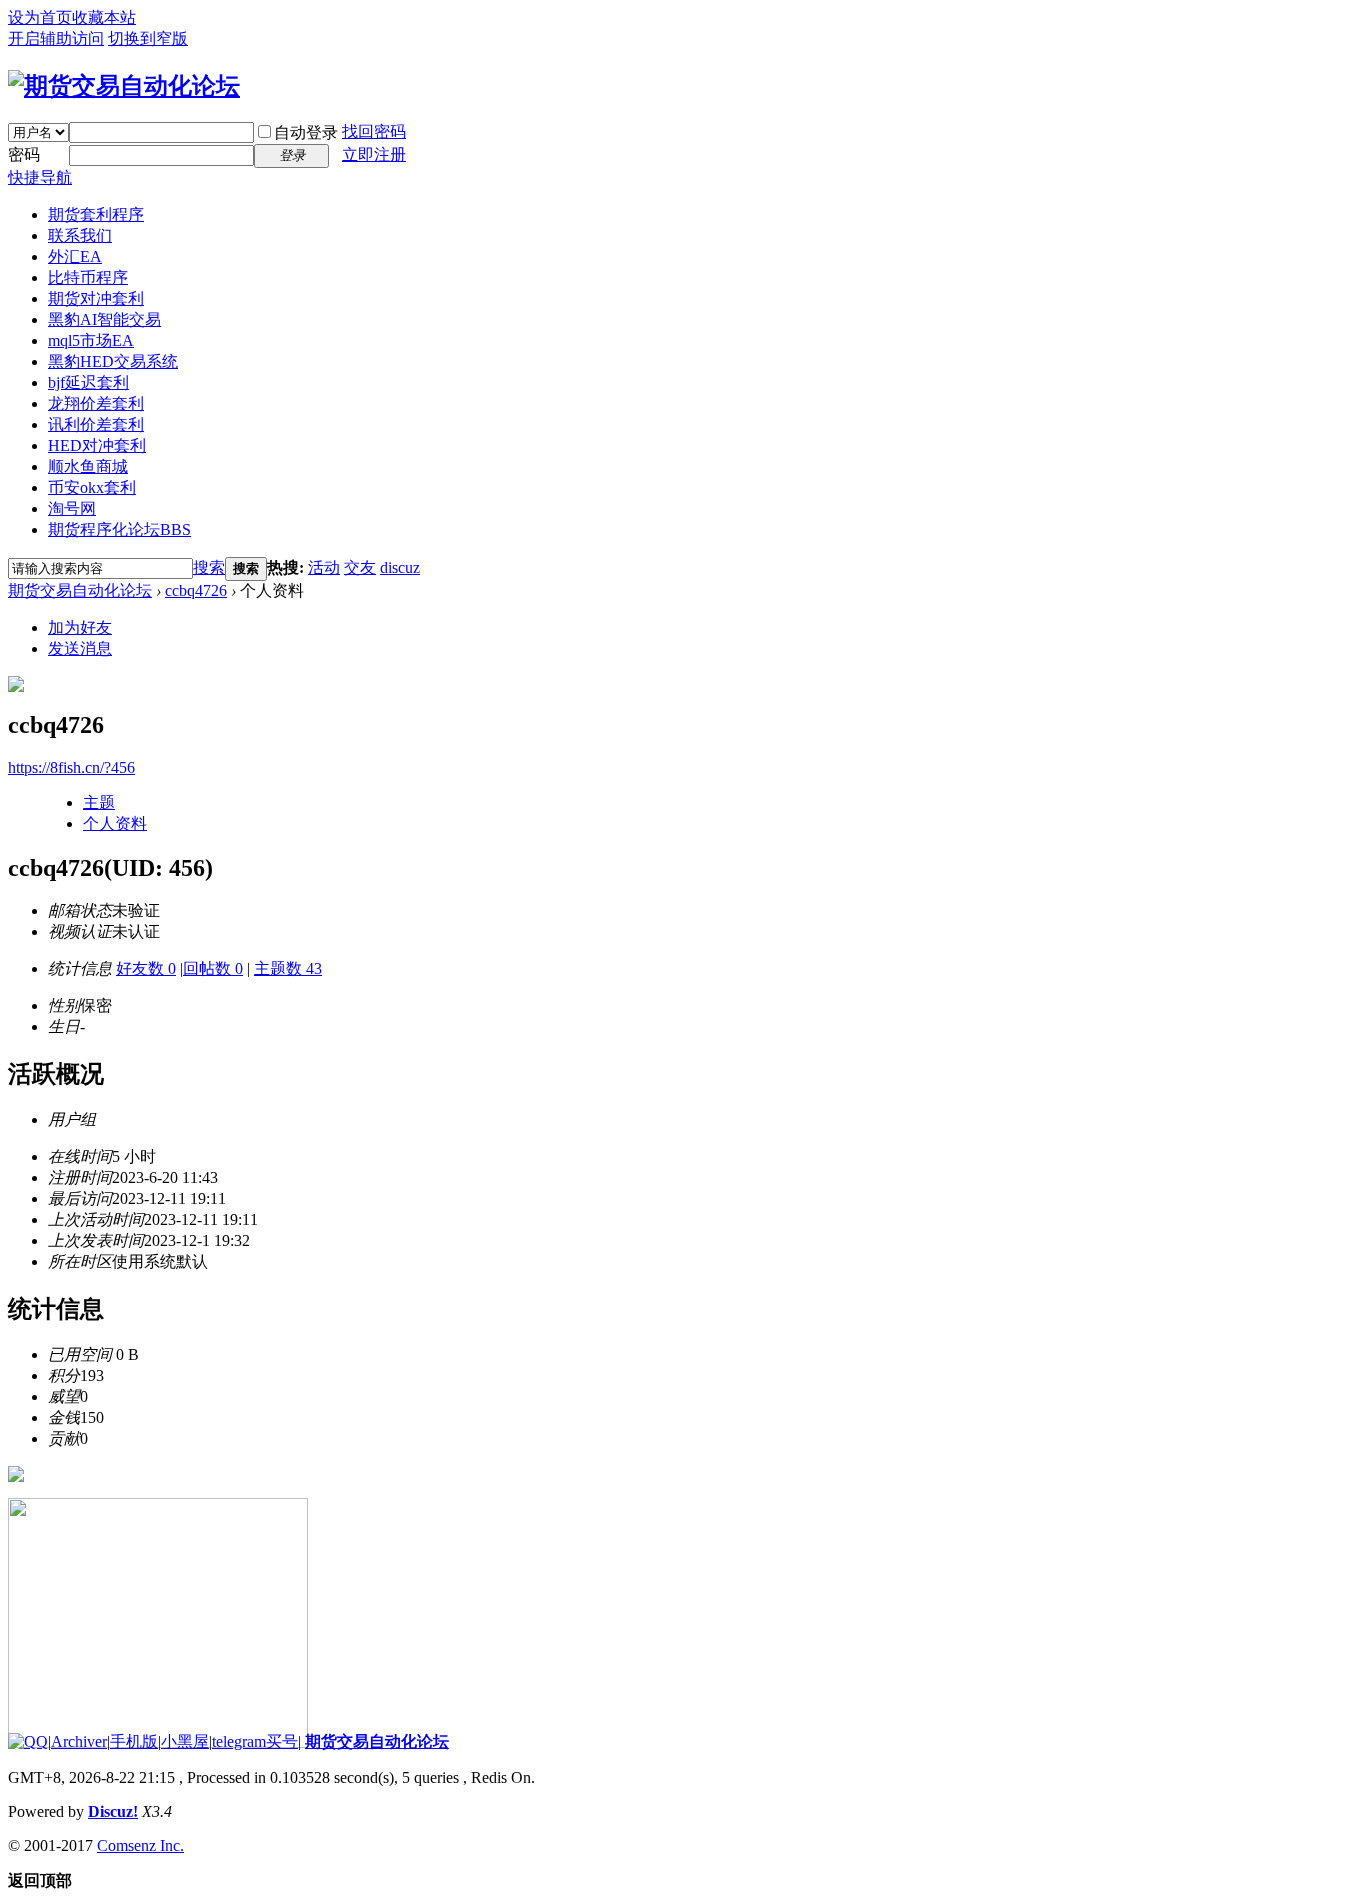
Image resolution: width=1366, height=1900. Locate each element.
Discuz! (113, 1811)
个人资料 (115, 823)
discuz (400, 567)
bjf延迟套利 (88, 382)
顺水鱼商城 (88, 466)
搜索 (209, 567)
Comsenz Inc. (140, 1845)
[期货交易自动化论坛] (124, 86)
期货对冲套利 (96, 298)
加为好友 (80, 627)
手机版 (134, 1741)
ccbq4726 (196, 590)
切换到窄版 (148, 38)
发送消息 (80, 648)
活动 (324, 567)
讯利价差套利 (96, 424)
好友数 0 (146, 968)
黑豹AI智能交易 (104, 319)
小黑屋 (185, 1741)
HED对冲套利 (97, 445)
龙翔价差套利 (96, 403)
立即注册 (374, 154)
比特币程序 (88, 277)
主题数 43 (288, 968)
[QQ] (28, 1741)
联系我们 (80, 235)
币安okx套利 (92, 487)
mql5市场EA (91, 340)
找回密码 (374, 131)
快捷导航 (40, 177)
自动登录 (306, 132)
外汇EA (75, 256)
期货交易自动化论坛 (80, 590)
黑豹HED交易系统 (113, 361)
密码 (24, 154)
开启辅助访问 (56, 38)
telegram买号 (255, 1741)
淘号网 (72, 508)
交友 (360, 567)
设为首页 (40, 17)
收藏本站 (104, 17)
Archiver (79, 1741)
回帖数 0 (213, 968)
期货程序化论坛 (119, 529)
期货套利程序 (96, 214)
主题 (99, 802)
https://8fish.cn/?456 (71, 767)
